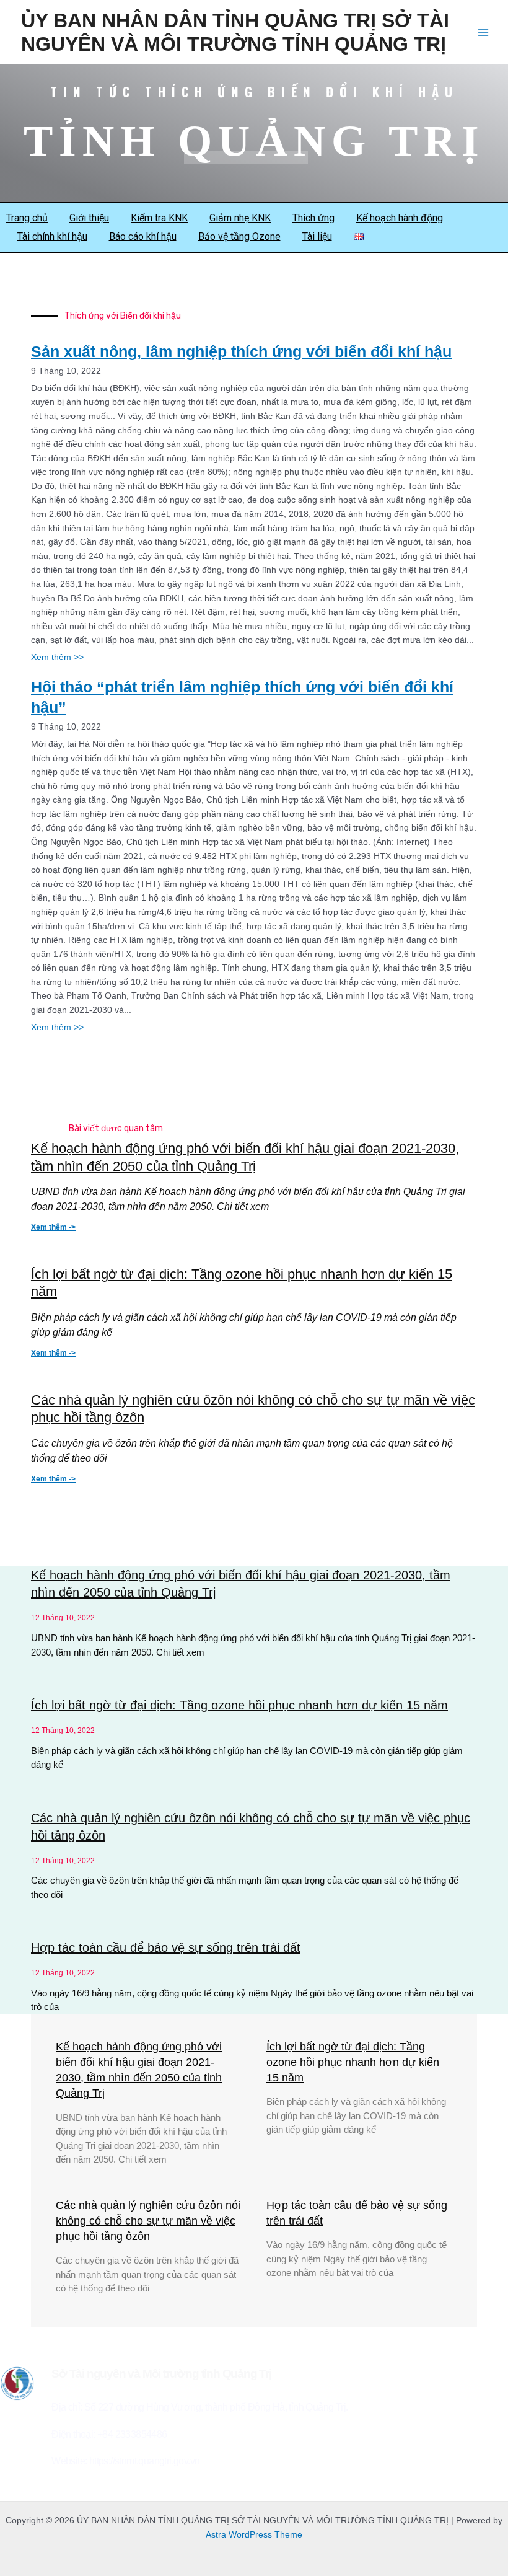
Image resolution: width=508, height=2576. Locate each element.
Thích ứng (313, 218)
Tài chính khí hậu (52, 236)
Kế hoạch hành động (400, 218)
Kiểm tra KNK (159, 218)
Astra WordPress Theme (254, 2535)
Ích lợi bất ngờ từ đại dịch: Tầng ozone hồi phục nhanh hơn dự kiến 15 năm (239, 1705)
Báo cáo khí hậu (143, 236)
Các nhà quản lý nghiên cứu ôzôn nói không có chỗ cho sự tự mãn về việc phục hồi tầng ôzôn (148, 2221)
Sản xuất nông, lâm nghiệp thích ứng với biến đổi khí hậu (241, 351)
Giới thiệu (89, 218)
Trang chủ (27, 218)
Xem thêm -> (53, 1227)
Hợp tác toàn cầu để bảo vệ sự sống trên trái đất (166, 1947)
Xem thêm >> (57, 657)
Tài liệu (317, 236)
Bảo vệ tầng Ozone (239, 236)
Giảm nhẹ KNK (240, 218)
